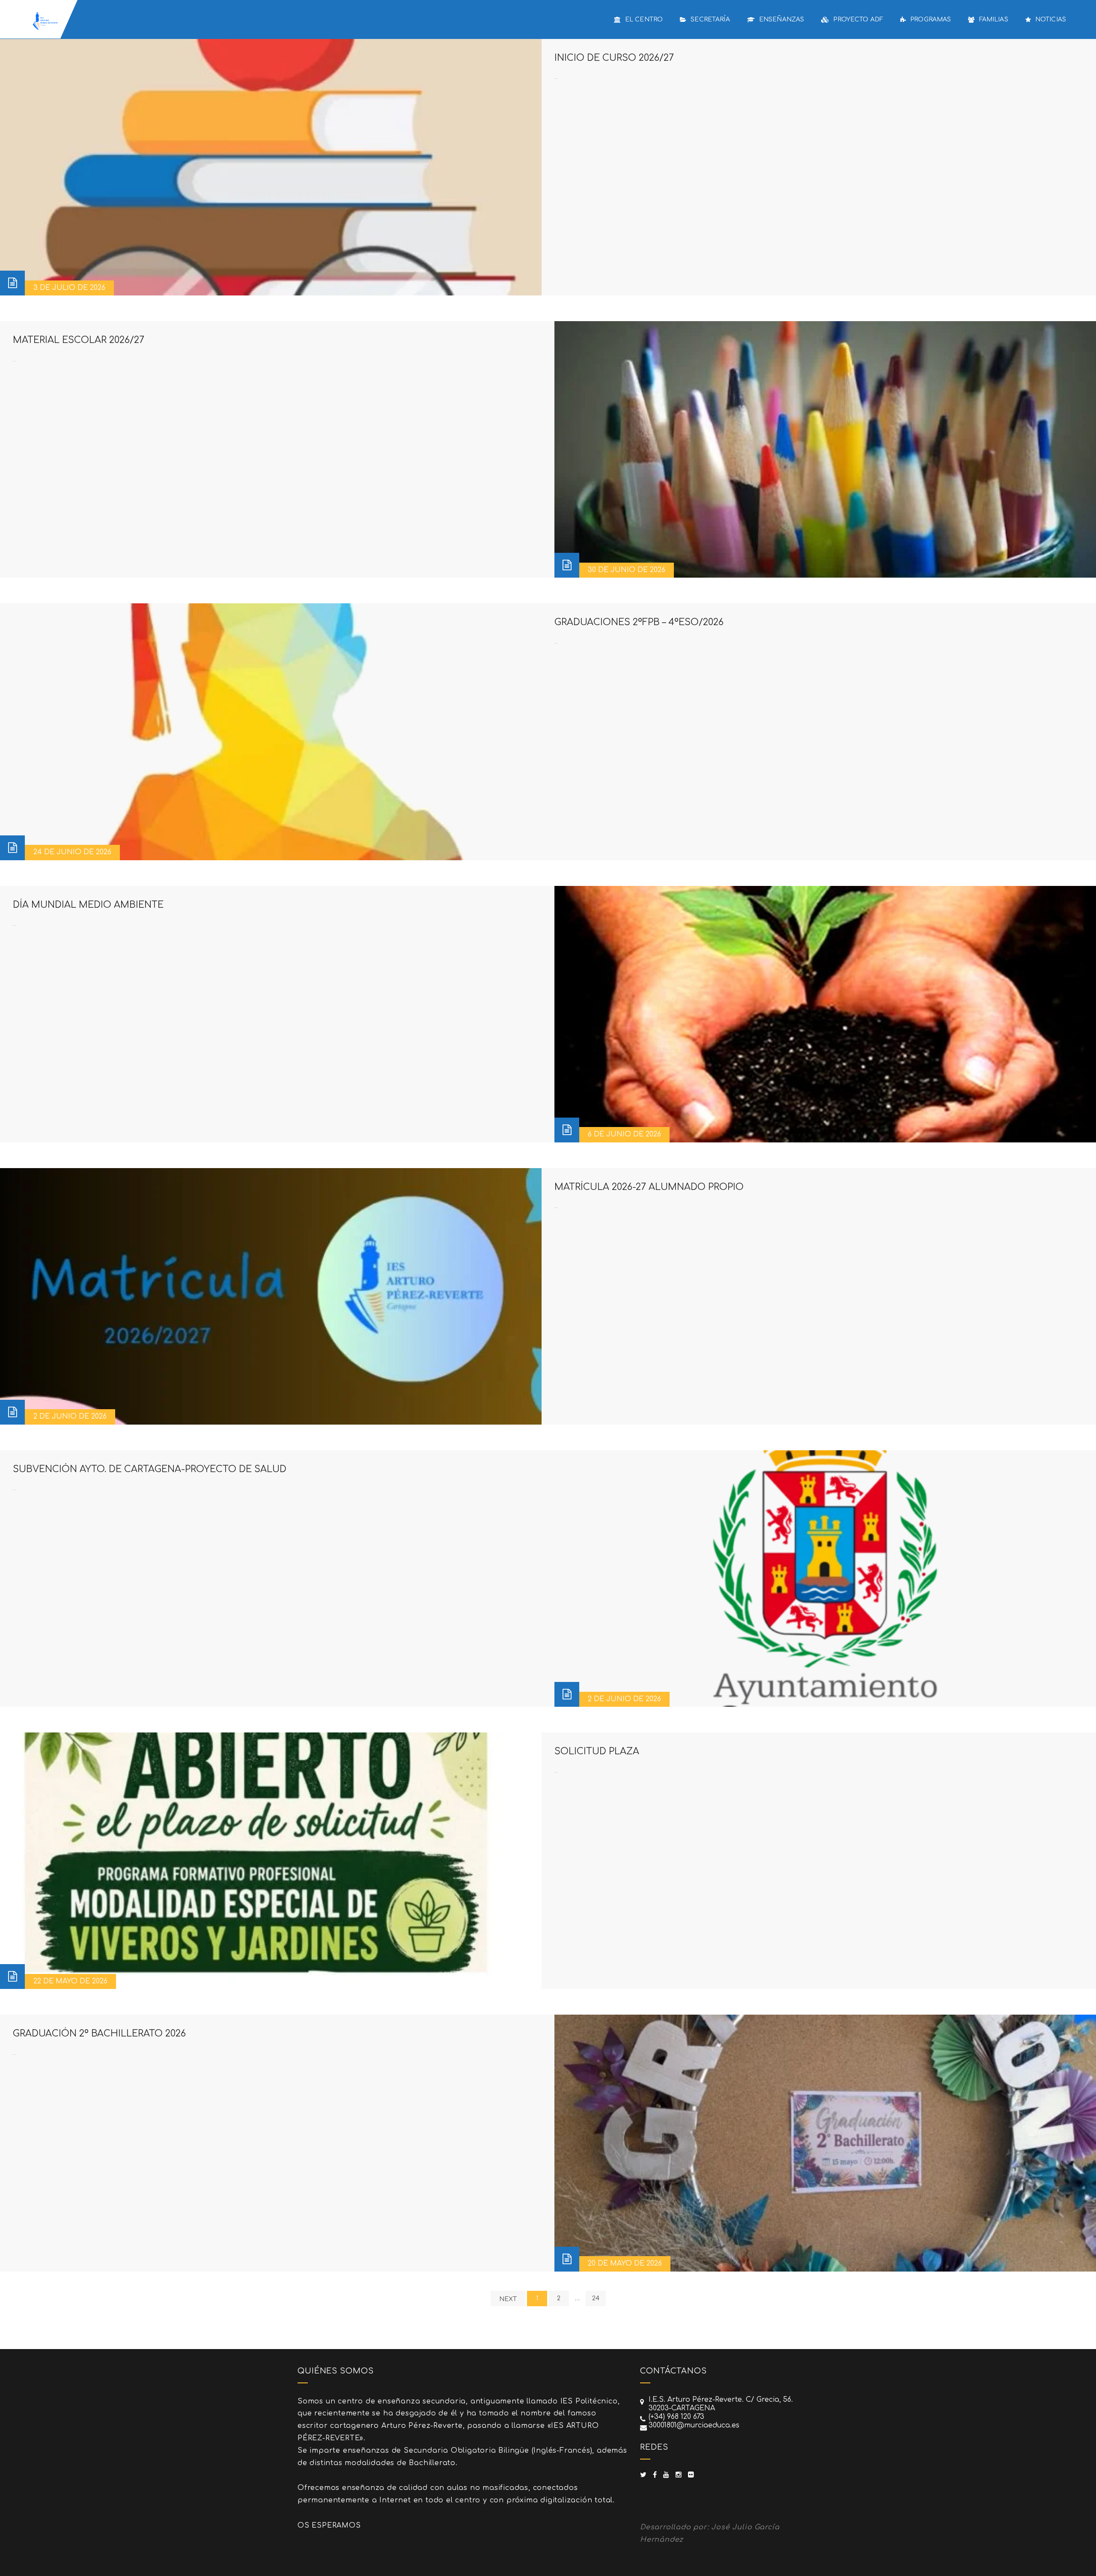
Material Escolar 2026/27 (79, 340)
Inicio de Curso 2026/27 (614, 58)
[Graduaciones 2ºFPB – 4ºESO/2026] (271, 732)
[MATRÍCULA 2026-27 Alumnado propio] (271, 1296)
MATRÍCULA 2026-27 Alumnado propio (649, 1187)
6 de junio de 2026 (624, 1134)
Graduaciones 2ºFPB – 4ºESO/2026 (639, 622)
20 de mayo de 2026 (625, 2263)
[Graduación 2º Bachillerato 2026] (825, 2143)
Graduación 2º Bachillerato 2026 (99, 2033)
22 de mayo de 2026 (70, 1981)
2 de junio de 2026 (70, 1416)
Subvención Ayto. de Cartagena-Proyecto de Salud (150, 1469)
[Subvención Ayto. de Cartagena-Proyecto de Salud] (825, 1579)
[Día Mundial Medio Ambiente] (825, 1014)
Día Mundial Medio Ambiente (88, 905)
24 (596, 2298)
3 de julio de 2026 (69, 288)
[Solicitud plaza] (271, 1861)
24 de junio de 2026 (72, 852)
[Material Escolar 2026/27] (825, 449)
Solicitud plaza (597, 1751)
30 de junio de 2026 (627, 570)
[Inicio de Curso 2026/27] (271, 167)
